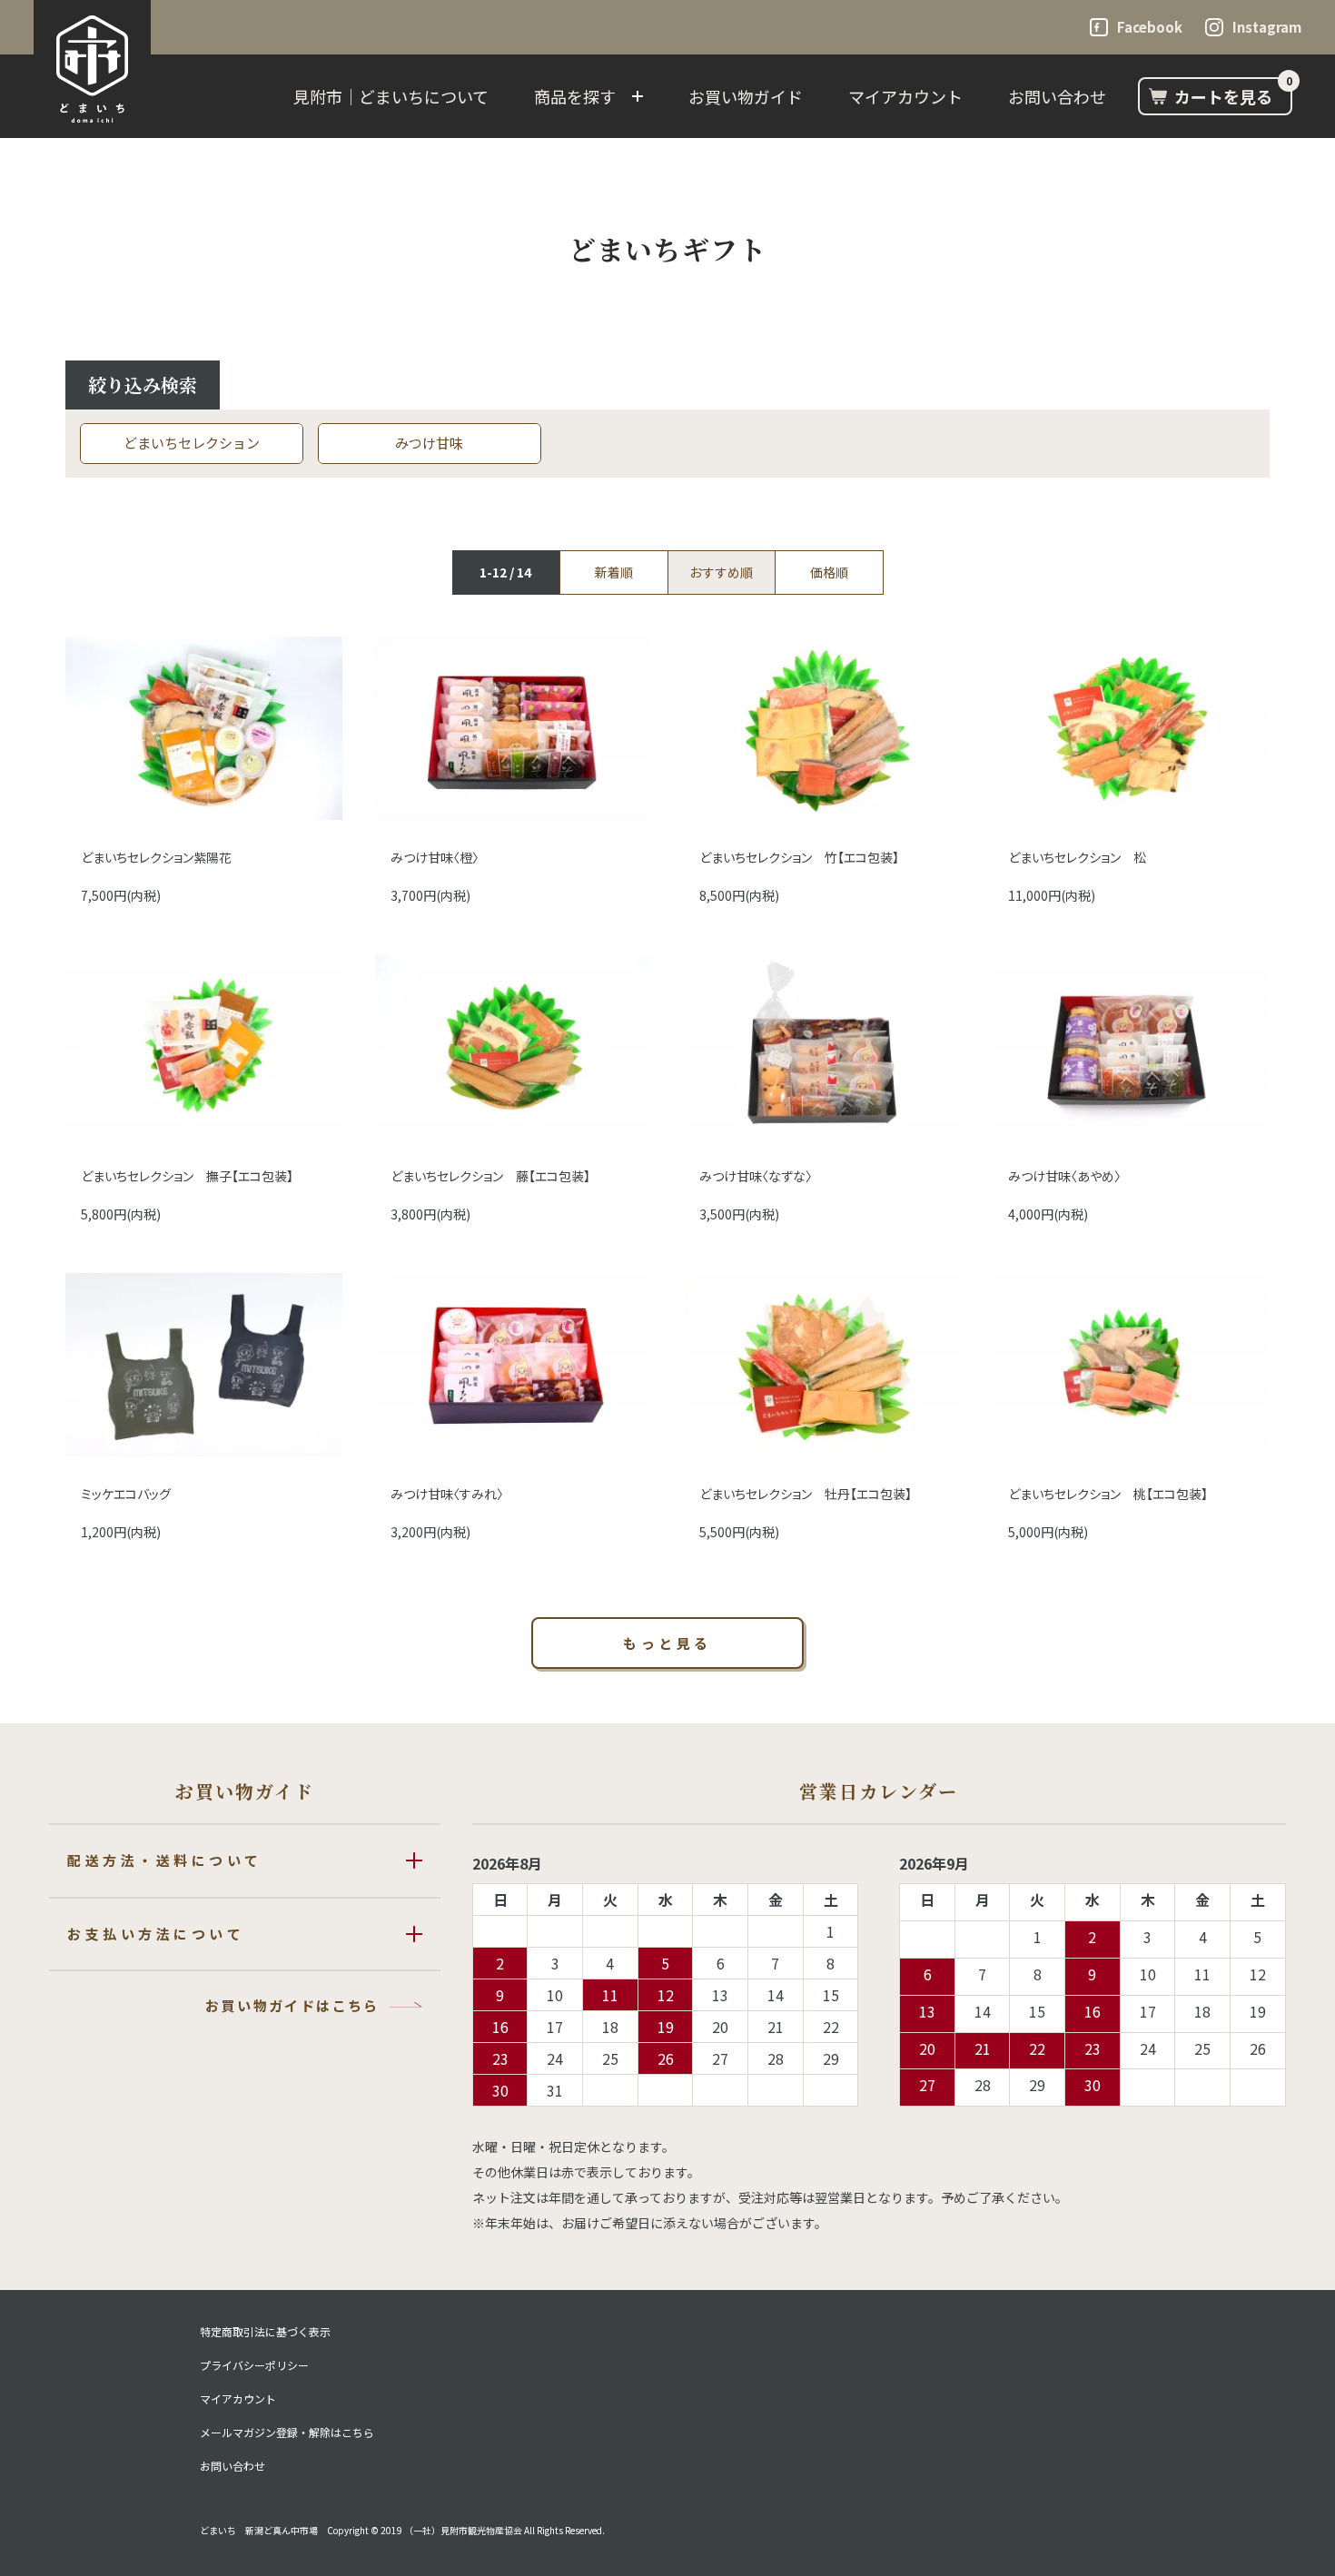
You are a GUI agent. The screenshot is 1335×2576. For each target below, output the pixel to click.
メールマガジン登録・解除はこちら (287, 2433)
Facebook (1150, 27)
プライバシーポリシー (254, 2365)
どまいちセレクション (192, 443)
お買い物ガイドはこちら (292, 2005)
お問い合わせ (1057, 96)
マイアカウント (905, 96)
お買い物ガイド (746, 96)
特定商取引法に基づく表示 (265, 2332)
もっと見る (667, 1643)
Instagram (1267, 27)
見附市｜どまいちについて (391, 96)
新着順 (614, 572)
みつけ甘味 (429, 443)
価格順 (829, 572)
